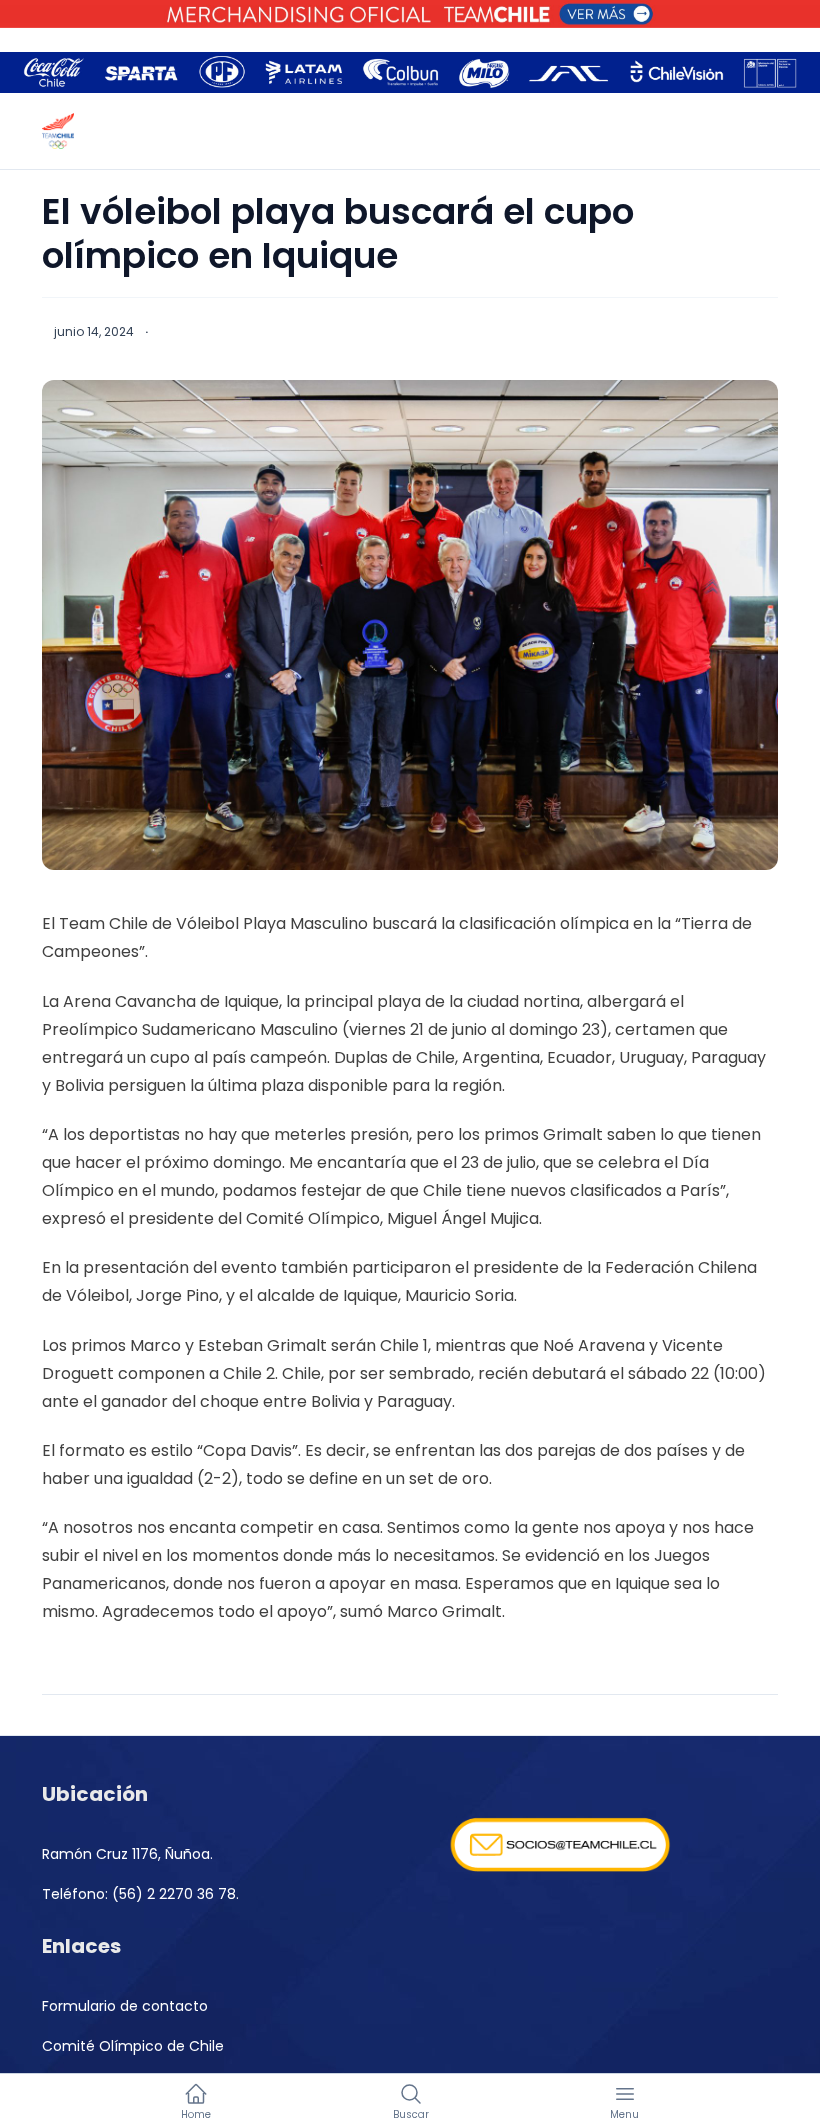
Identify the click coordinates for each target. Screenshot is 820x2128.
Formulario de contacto (125, 2006)
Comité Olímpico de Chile (133, 2046)
